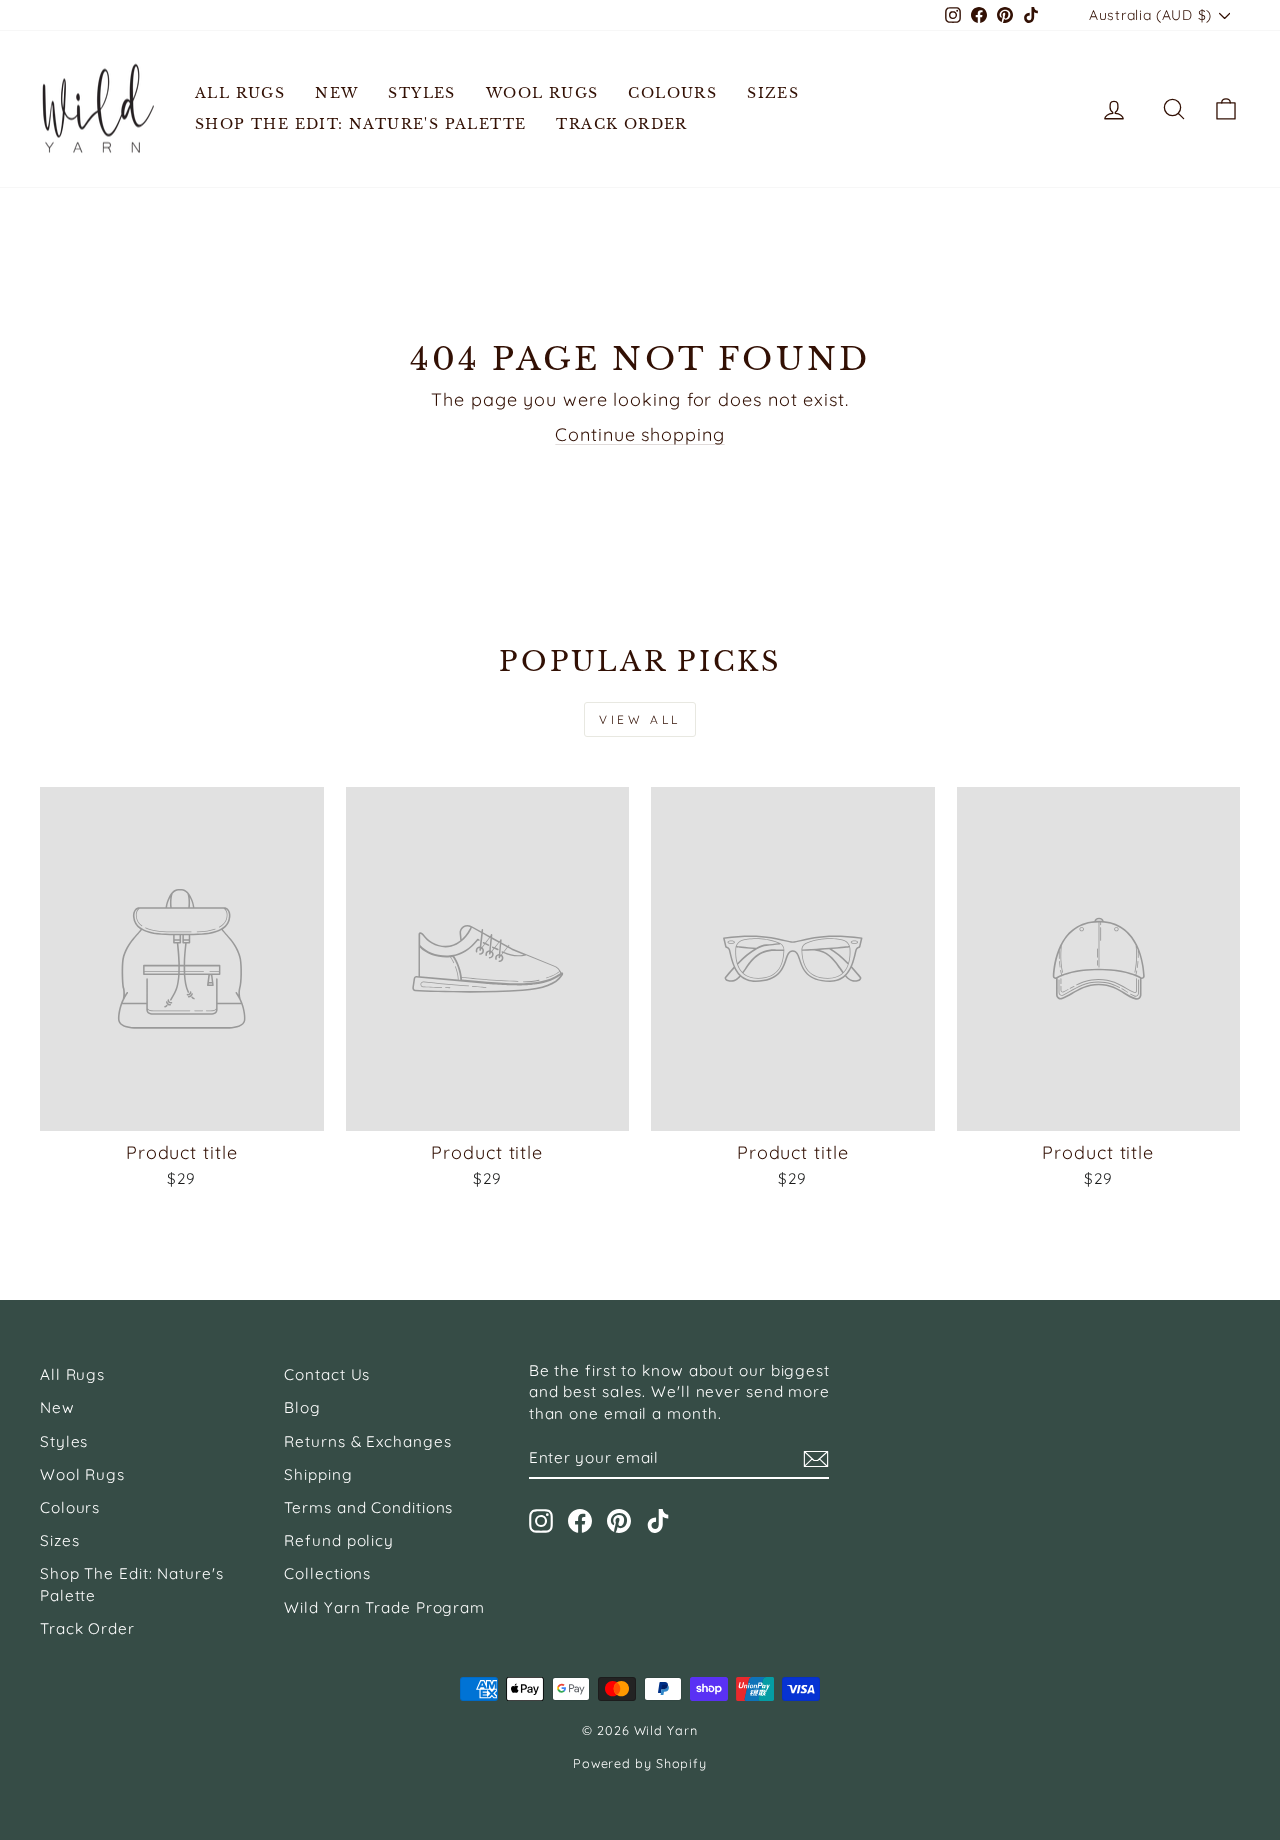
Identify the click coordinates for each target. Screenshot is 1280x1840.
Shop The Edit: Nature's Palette (360, 124)
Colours (672, 93)
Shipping (318, 1474)
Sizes (773, 93)
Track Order (621, 124)
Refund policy (339, 1540)
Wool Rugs (542, 93)
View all (640, 719)
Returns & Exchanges (367, 1441)
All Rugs (240, 93)
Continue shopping (639, 434)
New (336, 93)
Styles (421, 93)
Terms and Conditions (368, 1507)
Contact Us (327, 1374)
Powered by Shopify (640, 1763)
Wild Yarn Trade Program (384, 1607)
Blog (302, 1407)
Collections (327, 1573)
